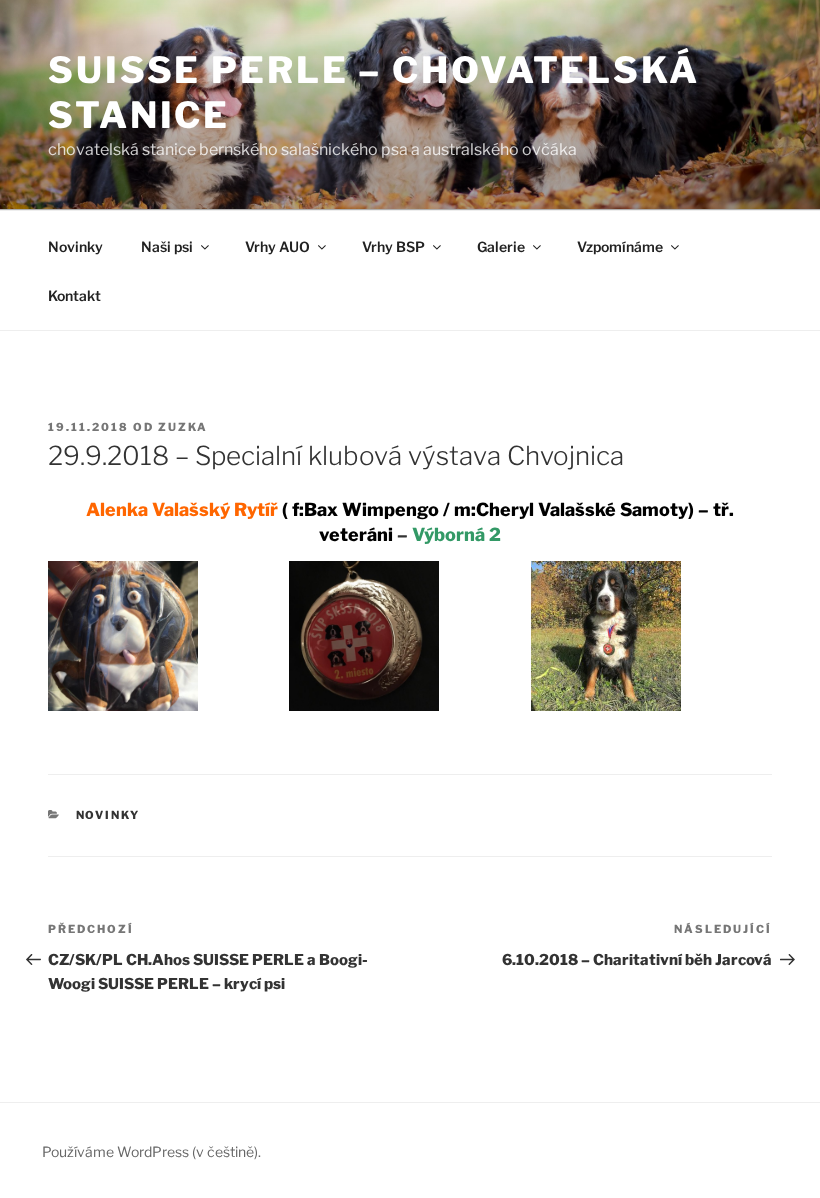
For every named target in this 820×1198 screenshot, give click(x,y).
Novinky (75, 246)
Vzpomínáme (620, 246)
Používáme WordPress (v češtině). (151, 1151)
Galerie (501, 246)
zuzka (183, 427)
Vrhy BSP (393, 246)
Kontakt (74, 295)
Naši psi (167, 246)
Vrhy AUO (277, 246)
